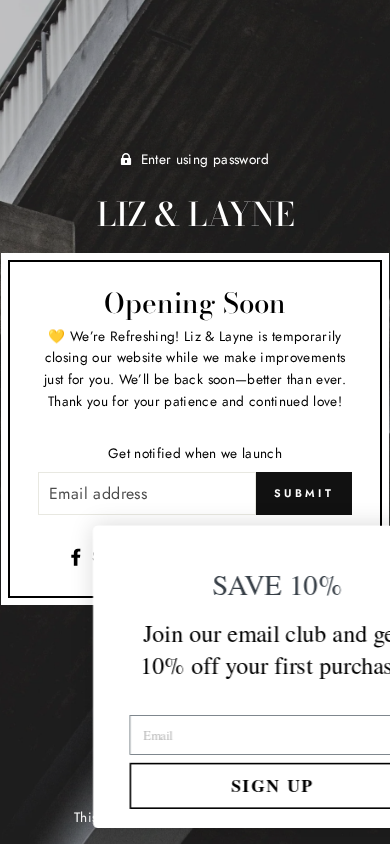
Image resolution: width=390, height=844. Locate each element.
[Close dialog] (360, 546)
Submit (304, 493)
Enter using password (205, 159)
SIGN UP (201, 785)
